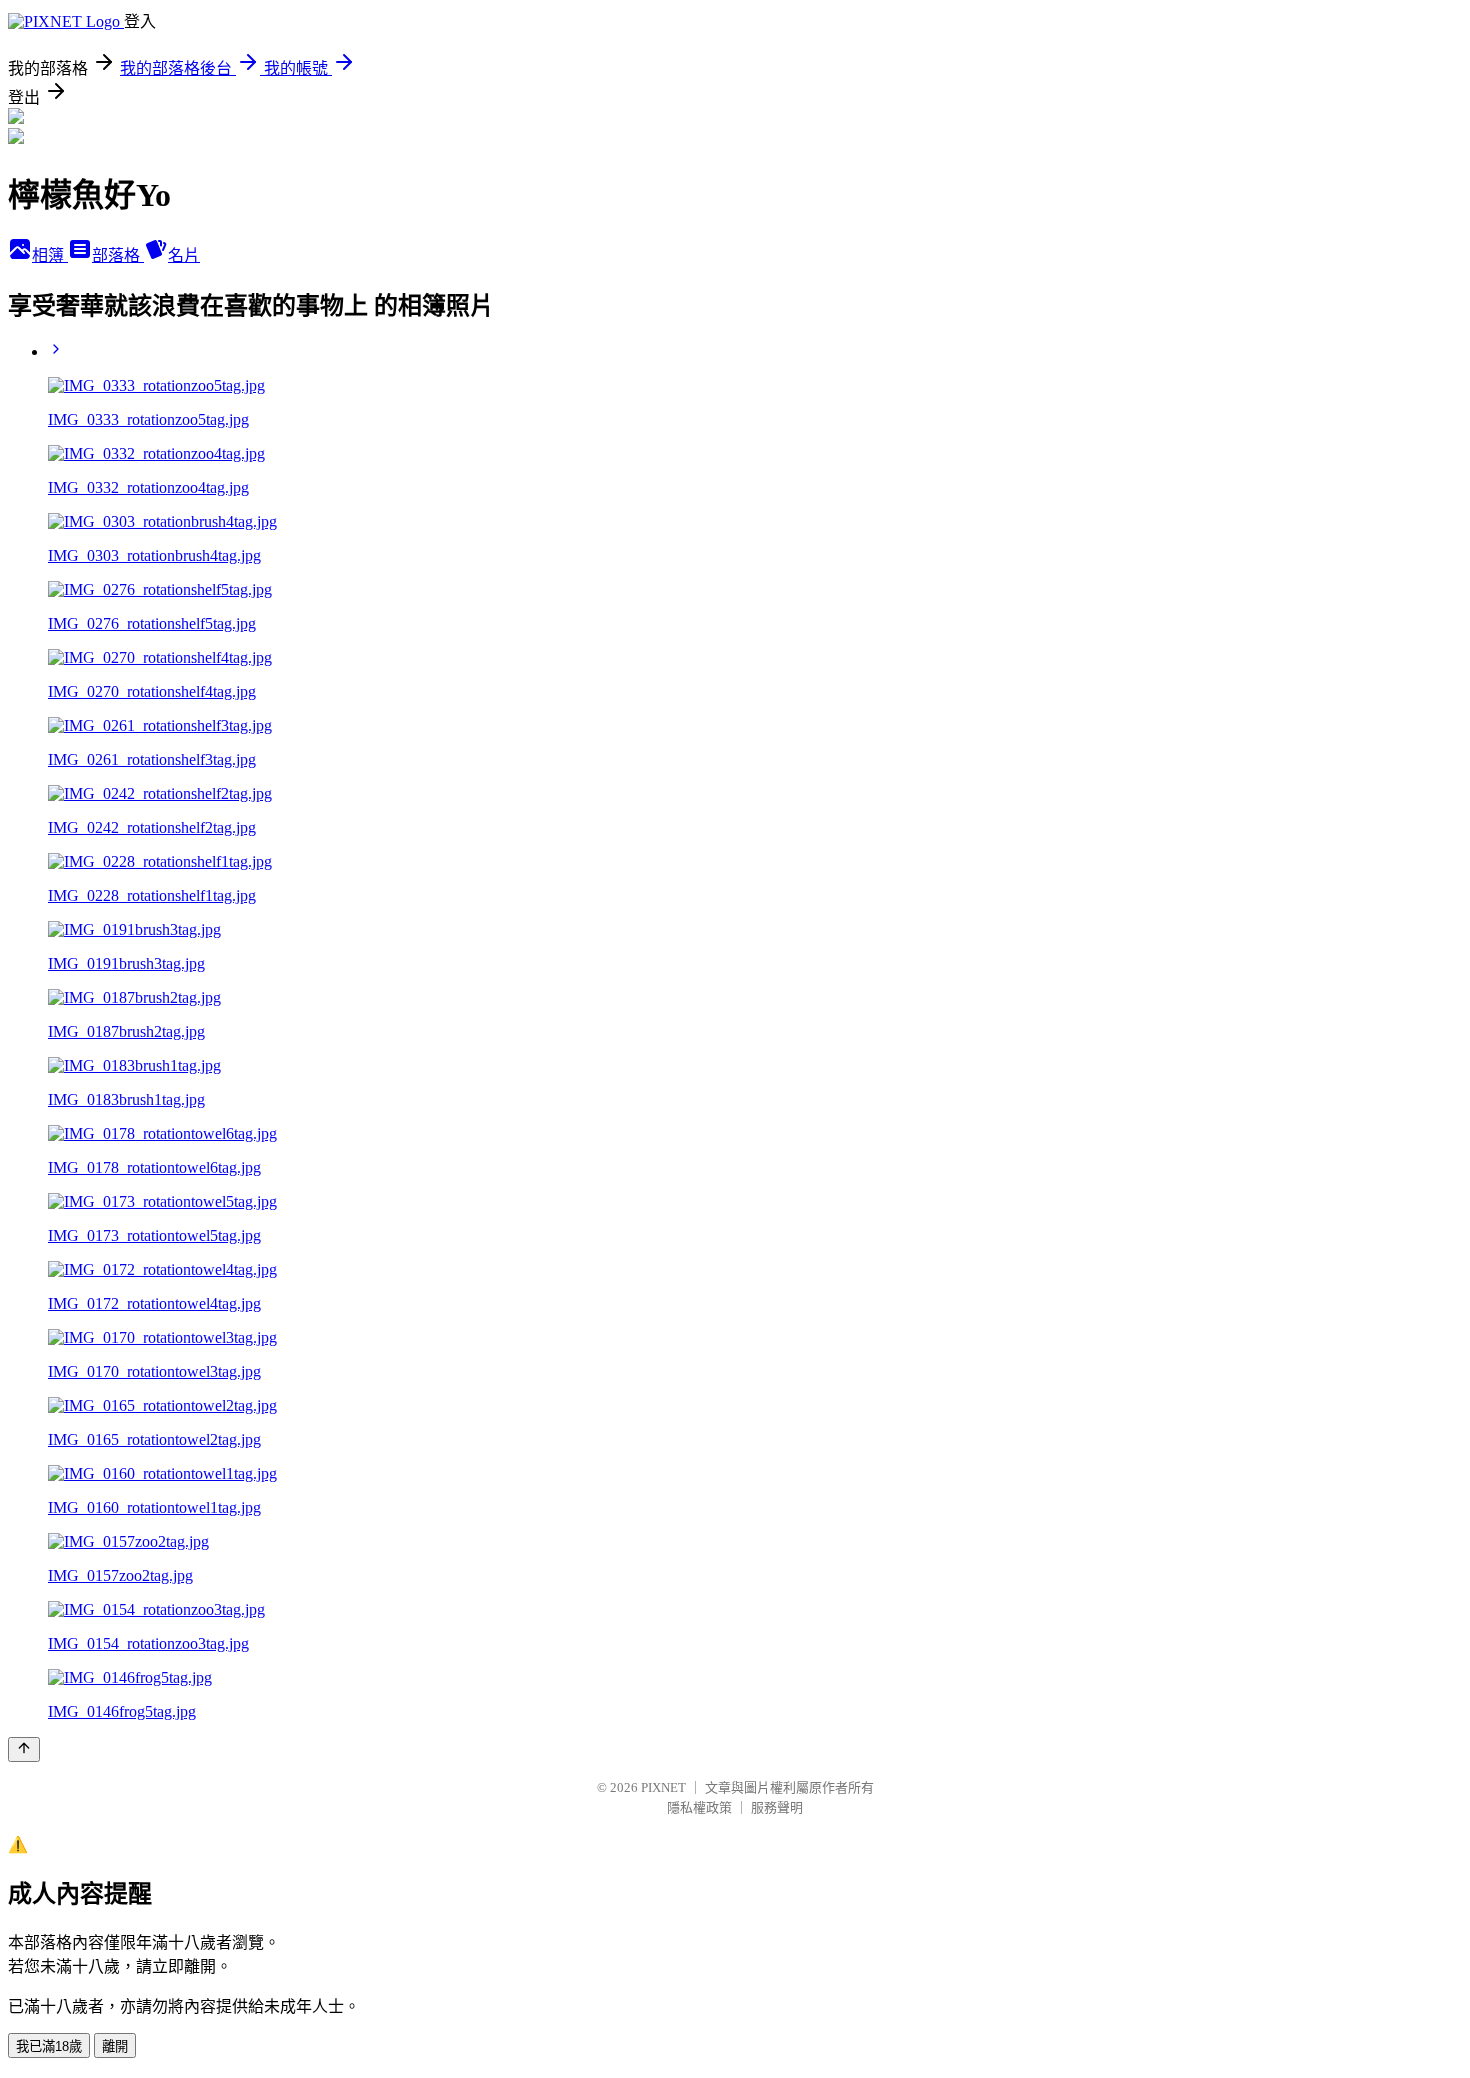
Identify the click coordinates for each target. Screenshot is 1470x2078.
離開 (115, 2046)
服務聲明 (777, 1807)
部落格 (118, 255)
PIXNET (663, 1787)
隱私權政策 (699, 1807)
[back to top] (24, 1749)
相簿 (50, 255)
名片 (184, 255)
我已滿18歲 (49, 2046)
